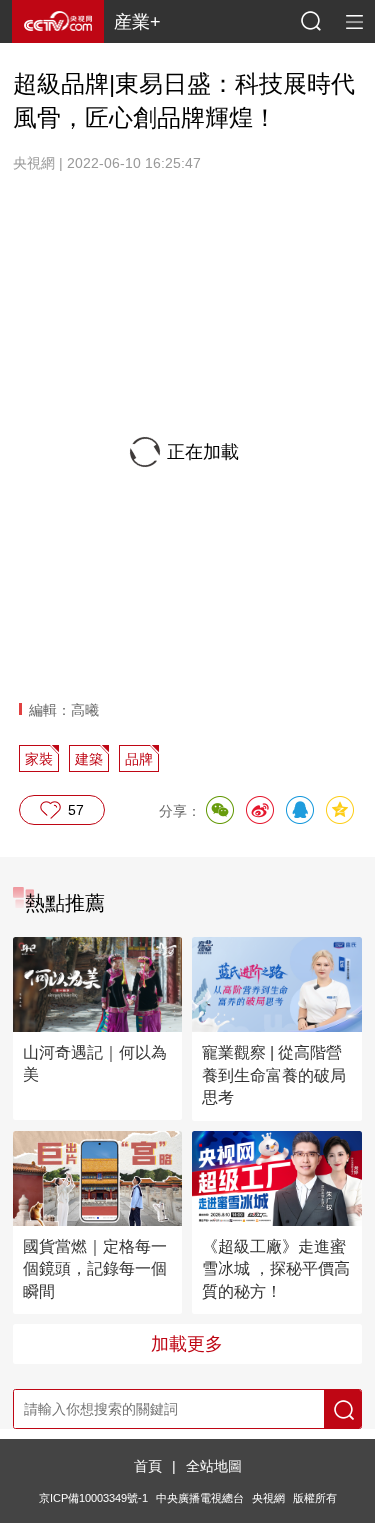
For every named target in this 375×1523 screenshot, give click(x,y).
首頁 (148, 1466)
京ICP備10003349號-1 (93, 1498)
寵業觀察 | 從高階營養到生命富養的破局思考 (274, 1075)
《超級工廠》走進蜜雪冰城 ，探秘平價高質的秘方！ (276, 1269)
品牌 (139, 759)
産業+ (137, 22)
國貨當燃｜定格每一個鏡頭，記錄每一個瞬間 (95, 1269)
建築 (89, 759)
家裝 (39, 759)
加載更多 (187, 1344)
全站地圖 (214, 1466)
